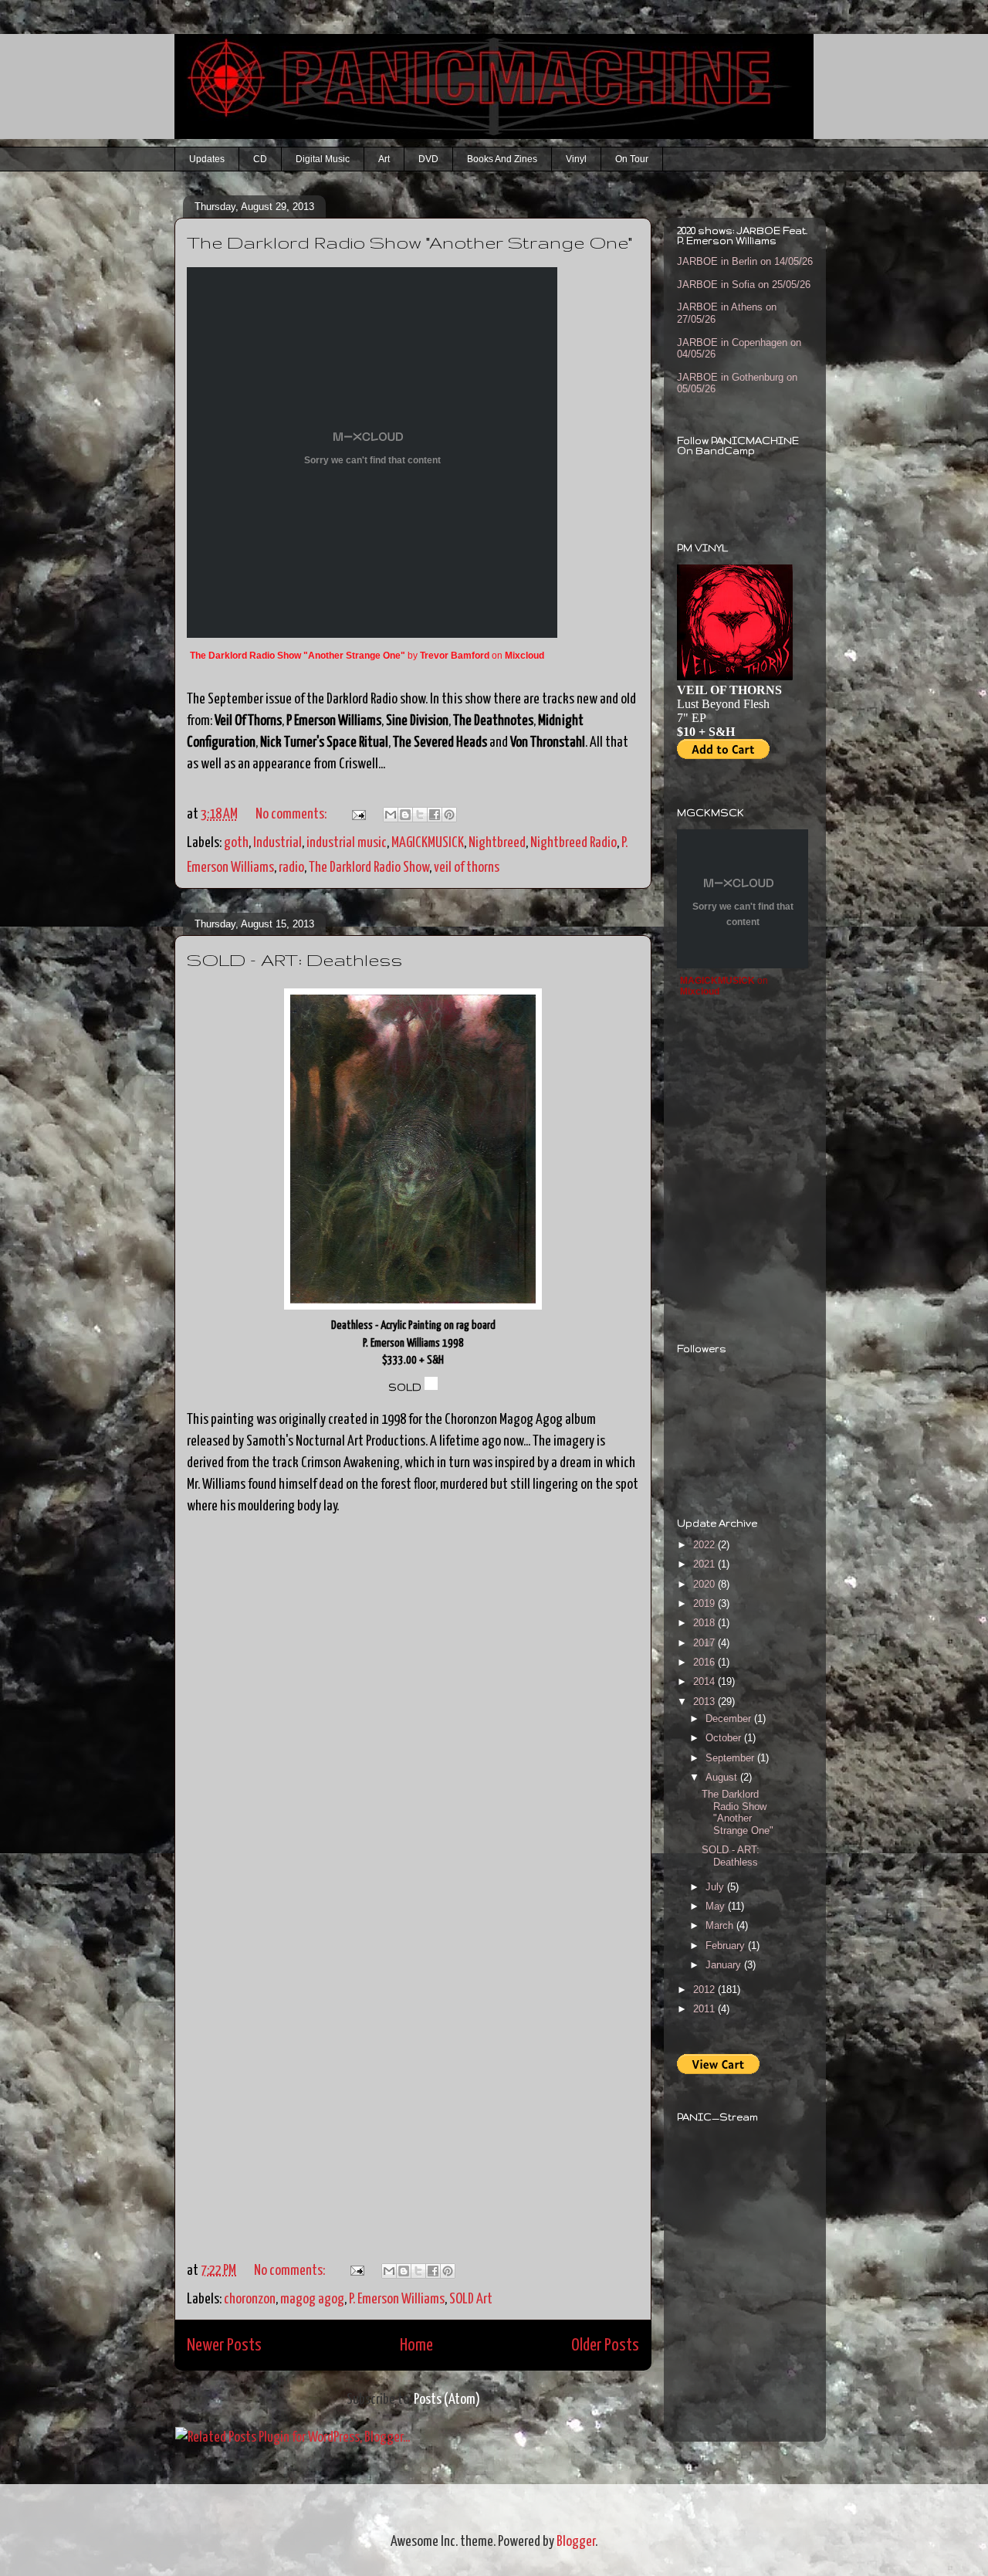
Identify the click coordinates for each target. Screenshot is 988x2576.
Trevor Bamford (455, 656)
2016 (705, 1662)
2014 (705, 1681)
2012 (705, 1990)
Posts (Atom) (447, 2400)
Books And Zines (502, 159)
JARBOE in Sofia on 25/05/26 (744, 285)
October (725, 1738)
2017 (705, 1643)
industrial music (347, 843)
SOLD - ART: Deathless (294, 959)
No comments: (292, 814)
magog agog (312, 2299)
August (723, 1777)
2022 (705, 1545)
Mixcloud (524, 656)
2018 (705, 1623)
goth (236, 843)
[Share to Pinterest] (449, 815)
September (731, 1758)
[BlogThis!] (405, 815)
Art (384, 159)
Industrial (277, 843)
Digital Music (323, 159)
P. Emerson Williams (397, 2299)
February (727, 1946)
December (730, 1718)
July (716, 1887)
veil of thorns (467, 868)
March (721, 1925)
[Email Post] (356, 814)
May (717, 1906)
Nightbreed (497, 843)
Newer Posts (224, 2346)
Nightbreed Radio (574, 843)
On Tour (632, 159)
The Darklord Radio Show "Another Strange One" (409, 242)
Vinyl (576, 159)
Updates (207, 159)
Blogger (576, 2542)
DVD (428, 159)
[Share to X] (420, 815)
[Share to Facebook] (435, 815)
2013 (705, 1702)
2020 (705, 1584)
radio (291, 868)
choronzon (250, 2299)
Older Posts (605, 2346)
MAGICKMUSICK (428, 843)
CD (260, 159)
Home (416, 2346)
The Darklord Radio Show (369, 868)
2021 (705, 1564)
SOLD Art (471, 2299)
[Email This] (391, 815)
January (725, 1965)
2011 (705, 2009)
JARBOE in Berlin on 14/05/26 (745, 261)
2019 (705, 1603)
